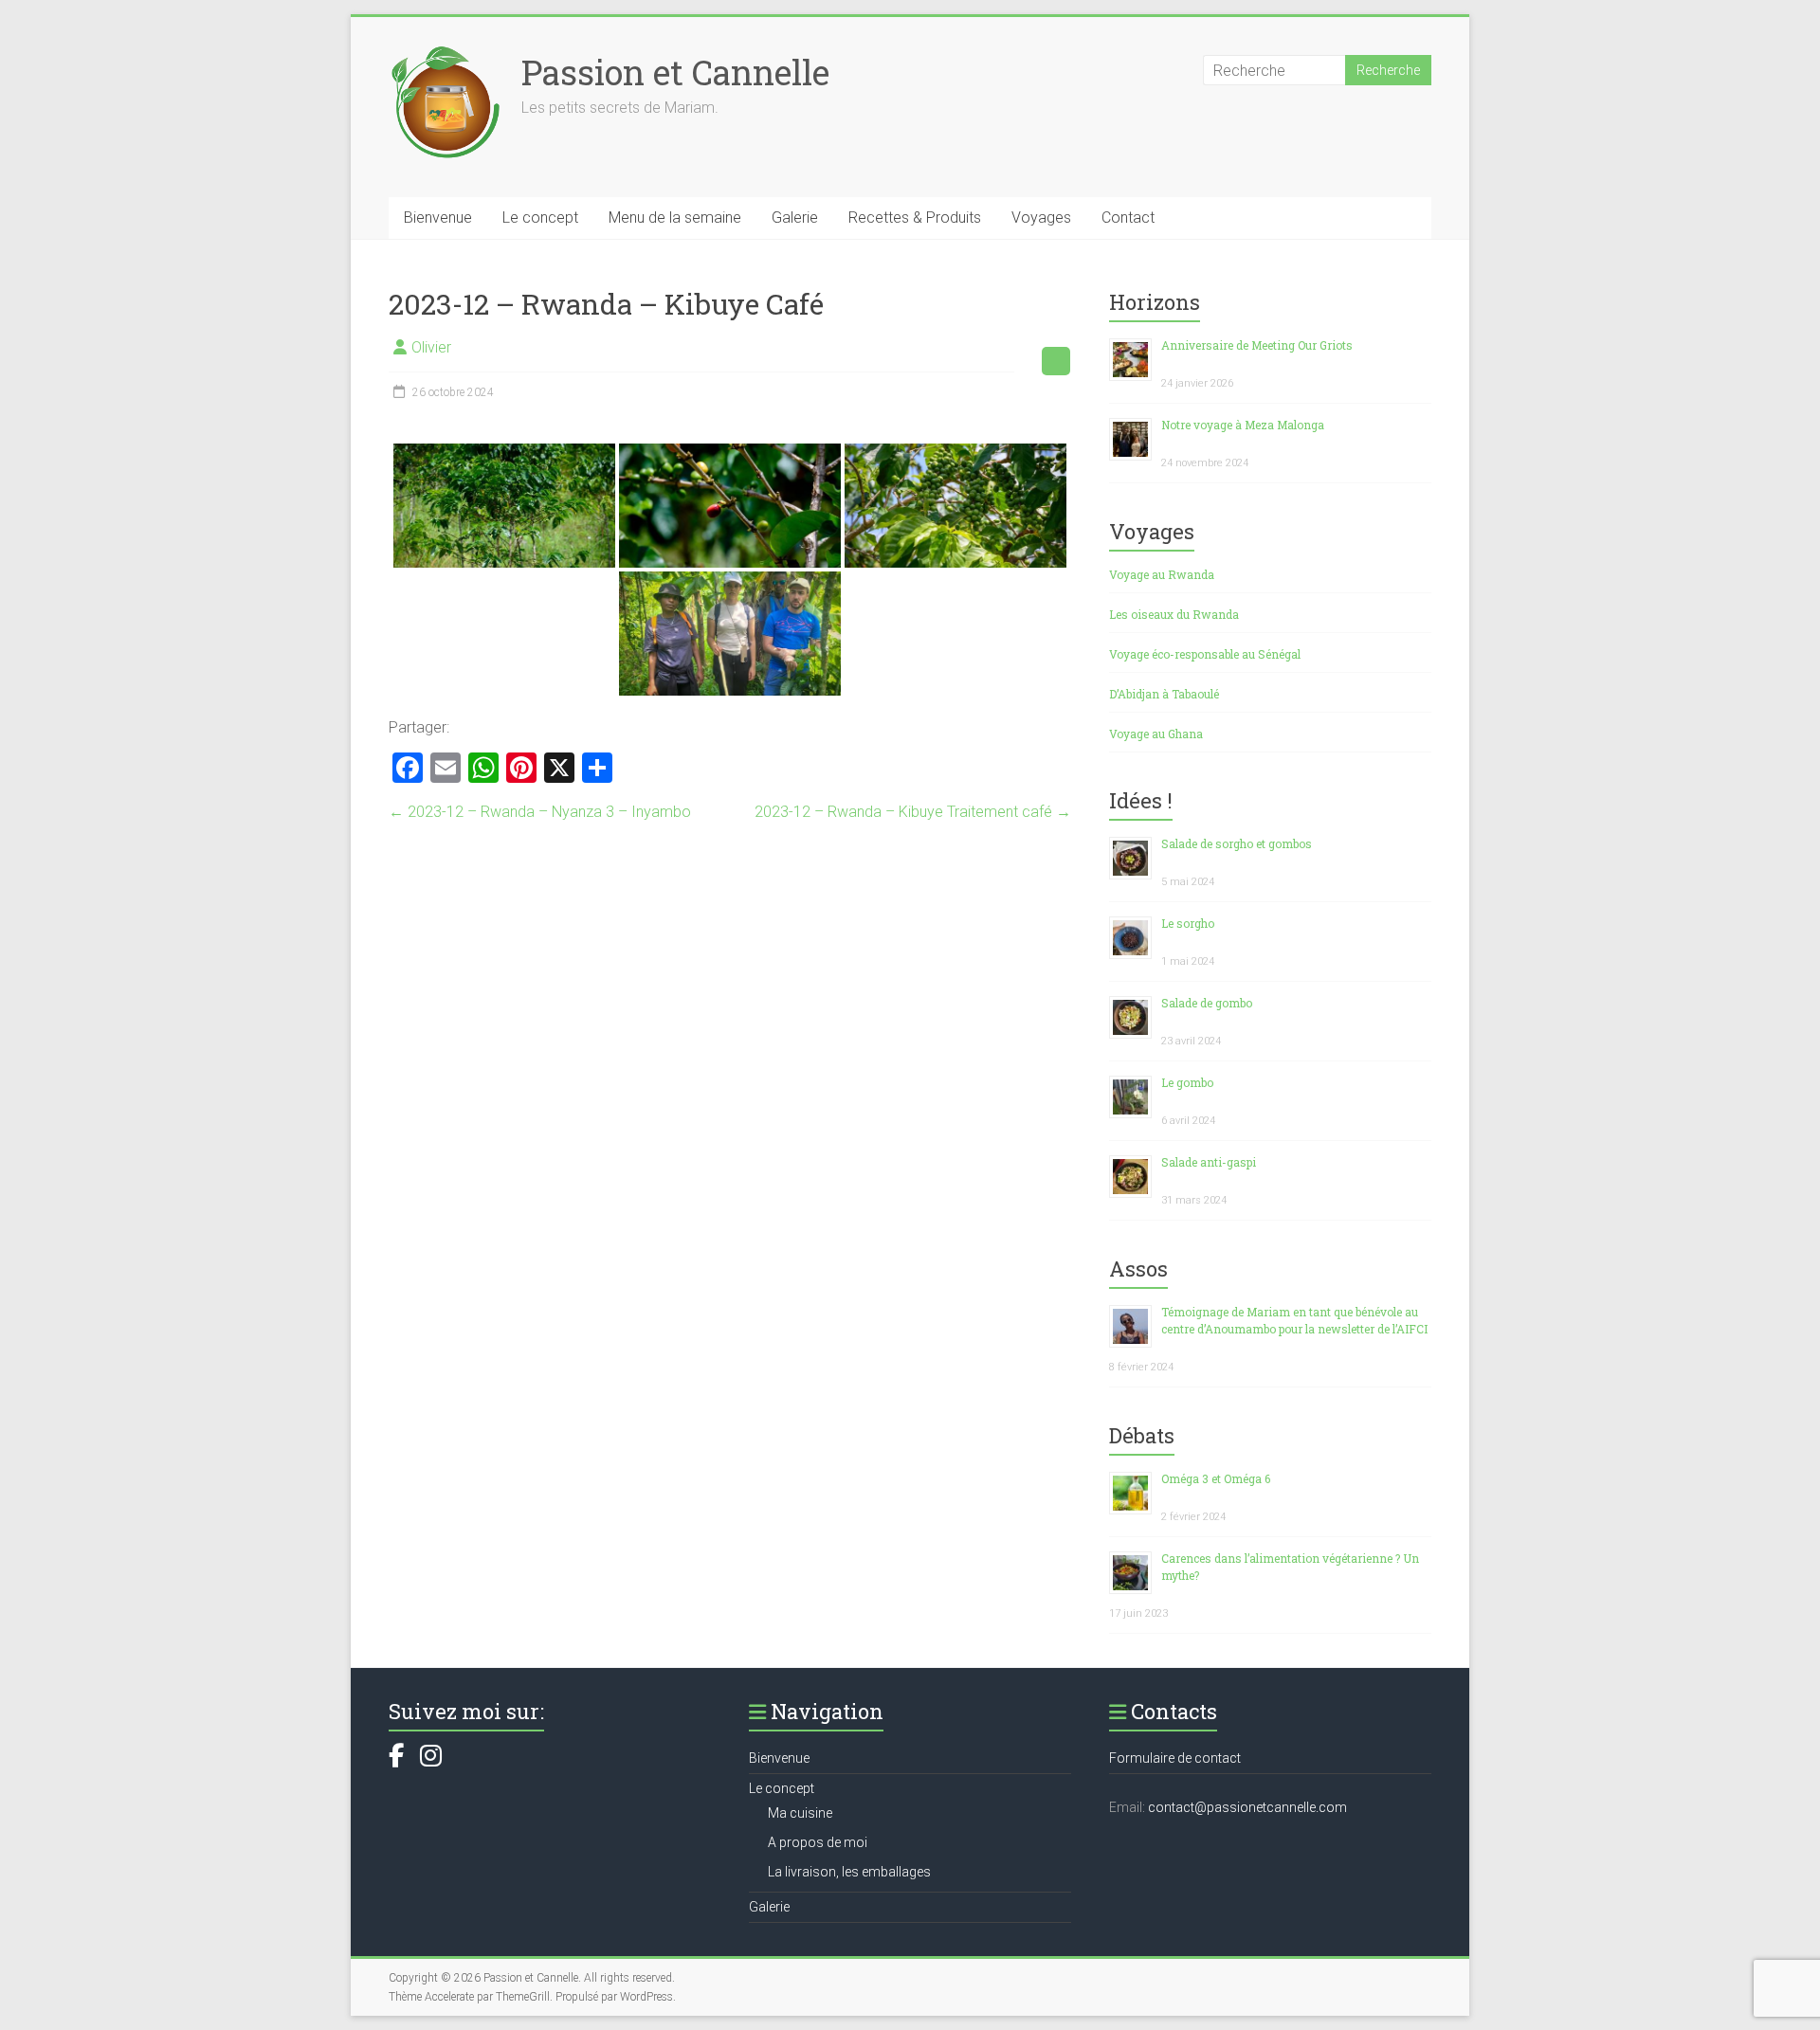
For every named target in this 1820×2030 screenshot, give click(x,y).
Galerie (795, 217)
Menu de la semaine (675, 217)
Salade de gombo (1207, 1003)
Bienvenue (438, 217)
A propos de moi (818, 1842)
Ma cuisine (800, 1813)
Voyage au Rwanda (1162, 574)
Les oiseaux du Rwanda (1174, 614)
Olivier (431, 347)
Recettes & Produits (915, 217)
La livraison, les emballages (849, 1872)
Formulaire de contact (1175, 1758)
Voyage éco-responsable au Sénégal (1205, 654)
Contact (1128, 217)
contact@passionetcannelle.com (1247, 1807)
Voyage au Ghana (1156, 734)
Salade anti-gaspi (1209, 1162)
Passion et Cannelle (675, 72)
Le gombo (1187, 1082)
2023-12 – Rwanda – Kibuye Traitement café (913, 812)
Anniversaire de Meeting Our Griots (1257, 345)
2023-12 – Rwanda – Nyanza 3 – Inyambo (540, 812)
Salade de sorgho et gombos (1237, 843)
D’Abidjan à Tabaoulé (1164, 694)
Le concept (540, 217)
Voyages (1041, 217)
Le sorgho (1188, 923)
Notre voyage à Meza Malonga (1243, 425)
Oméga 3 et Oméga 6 (1216, 1478)
